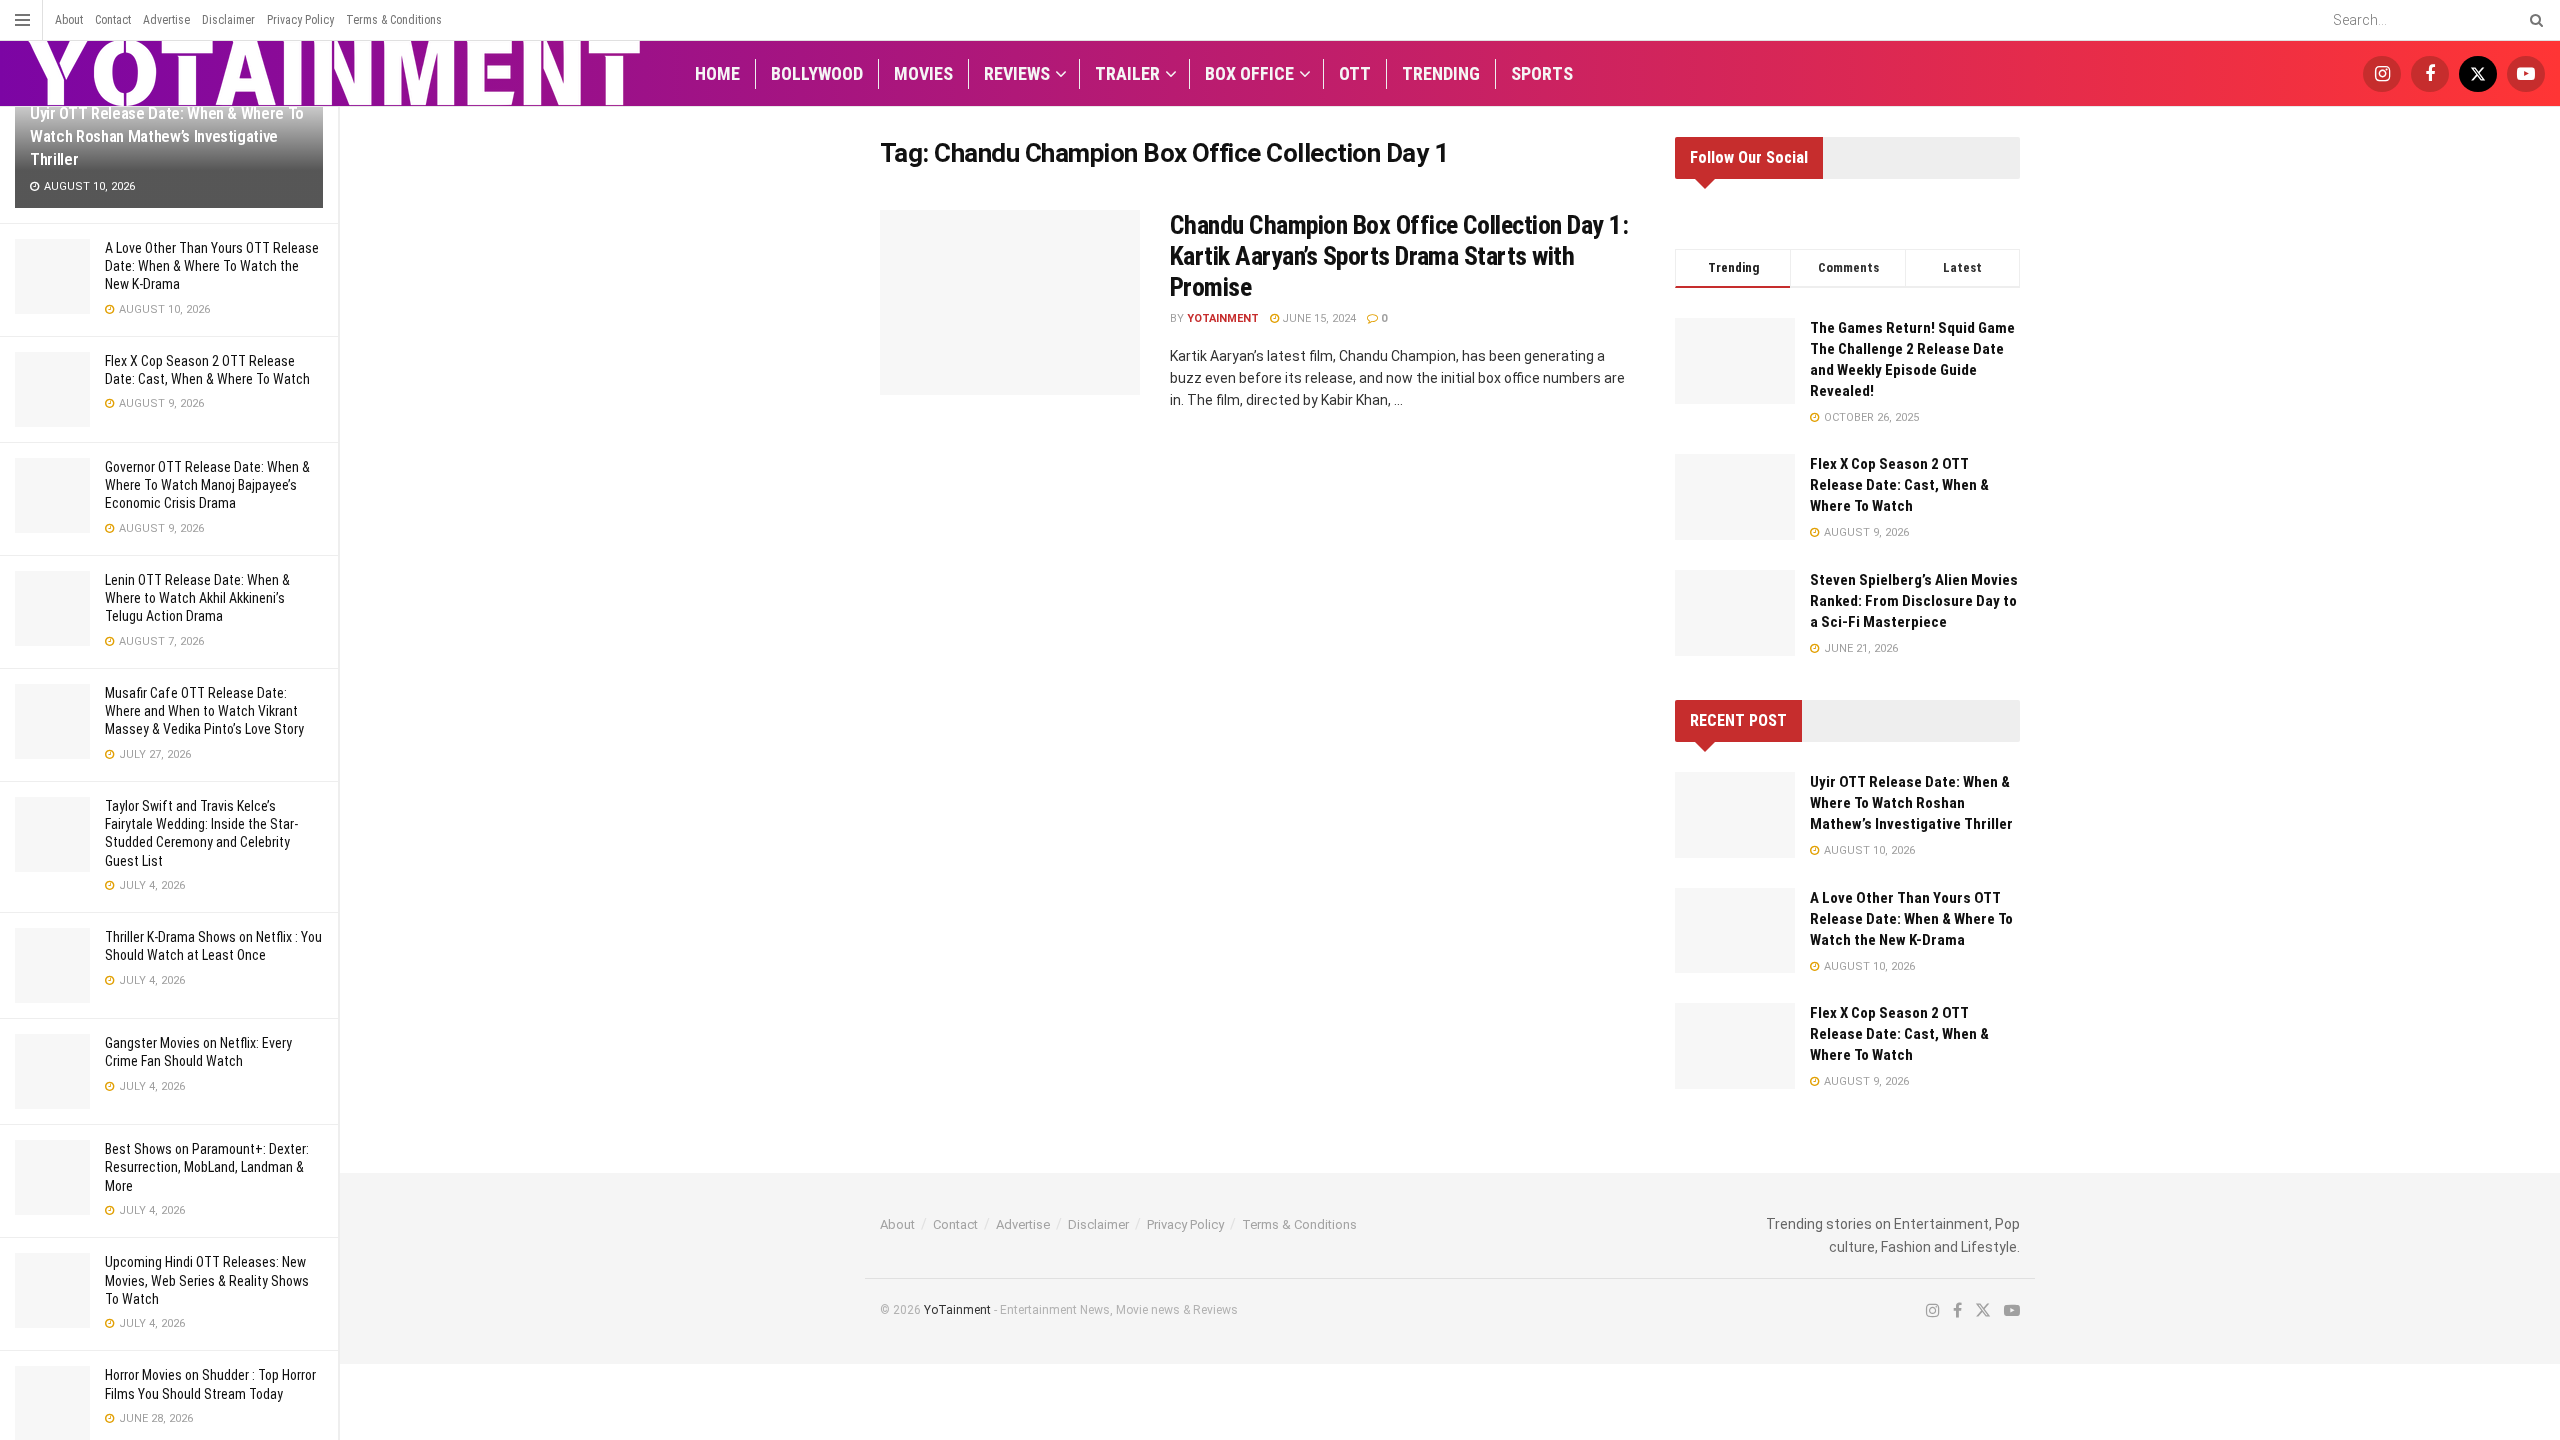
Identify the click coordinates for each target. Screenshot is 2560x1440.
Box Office (1249, 73)
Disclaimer (228, 20)
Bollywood (817, 73)
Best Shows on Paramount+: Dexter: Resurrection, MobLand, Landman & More (207, 1167)
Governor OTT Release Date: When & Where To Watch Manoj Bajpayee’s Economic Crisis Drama (207, 485)
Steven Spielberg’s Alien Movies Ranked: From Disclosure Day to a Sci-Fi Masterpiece (1914, 601)
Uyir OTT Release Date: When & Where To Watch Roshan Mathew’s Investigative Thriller (1911, 803)
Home (717, 73)
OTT (1355, 73)
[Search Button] (2533, 20)
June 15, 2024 (1317, 318)
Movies (923, 73)
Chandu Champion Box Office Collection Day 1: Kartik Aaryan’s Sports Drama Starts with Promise (1399, 256)
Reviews (1017, 73)
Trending (1441, 73)
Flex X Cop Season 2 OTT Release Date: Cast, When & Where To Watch (1899, 485)
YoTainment (1223, 318)
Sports (1542, 73)
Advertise (166, 20)
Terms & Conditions (394, 20)
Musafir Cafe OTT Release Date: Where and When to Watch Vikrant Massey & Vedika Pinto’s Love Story (204, 711)
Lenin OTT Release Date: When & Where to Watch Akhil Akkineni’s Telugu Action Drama (197, 598)
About (69, 20)
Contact (113, 20)
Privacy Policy (300, 20)
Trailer (1127, 73)
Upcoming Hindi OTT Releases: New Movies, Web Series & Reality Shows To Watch (207, 1280)
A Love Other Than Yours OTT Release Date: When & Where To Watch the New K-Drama (212, 266)
